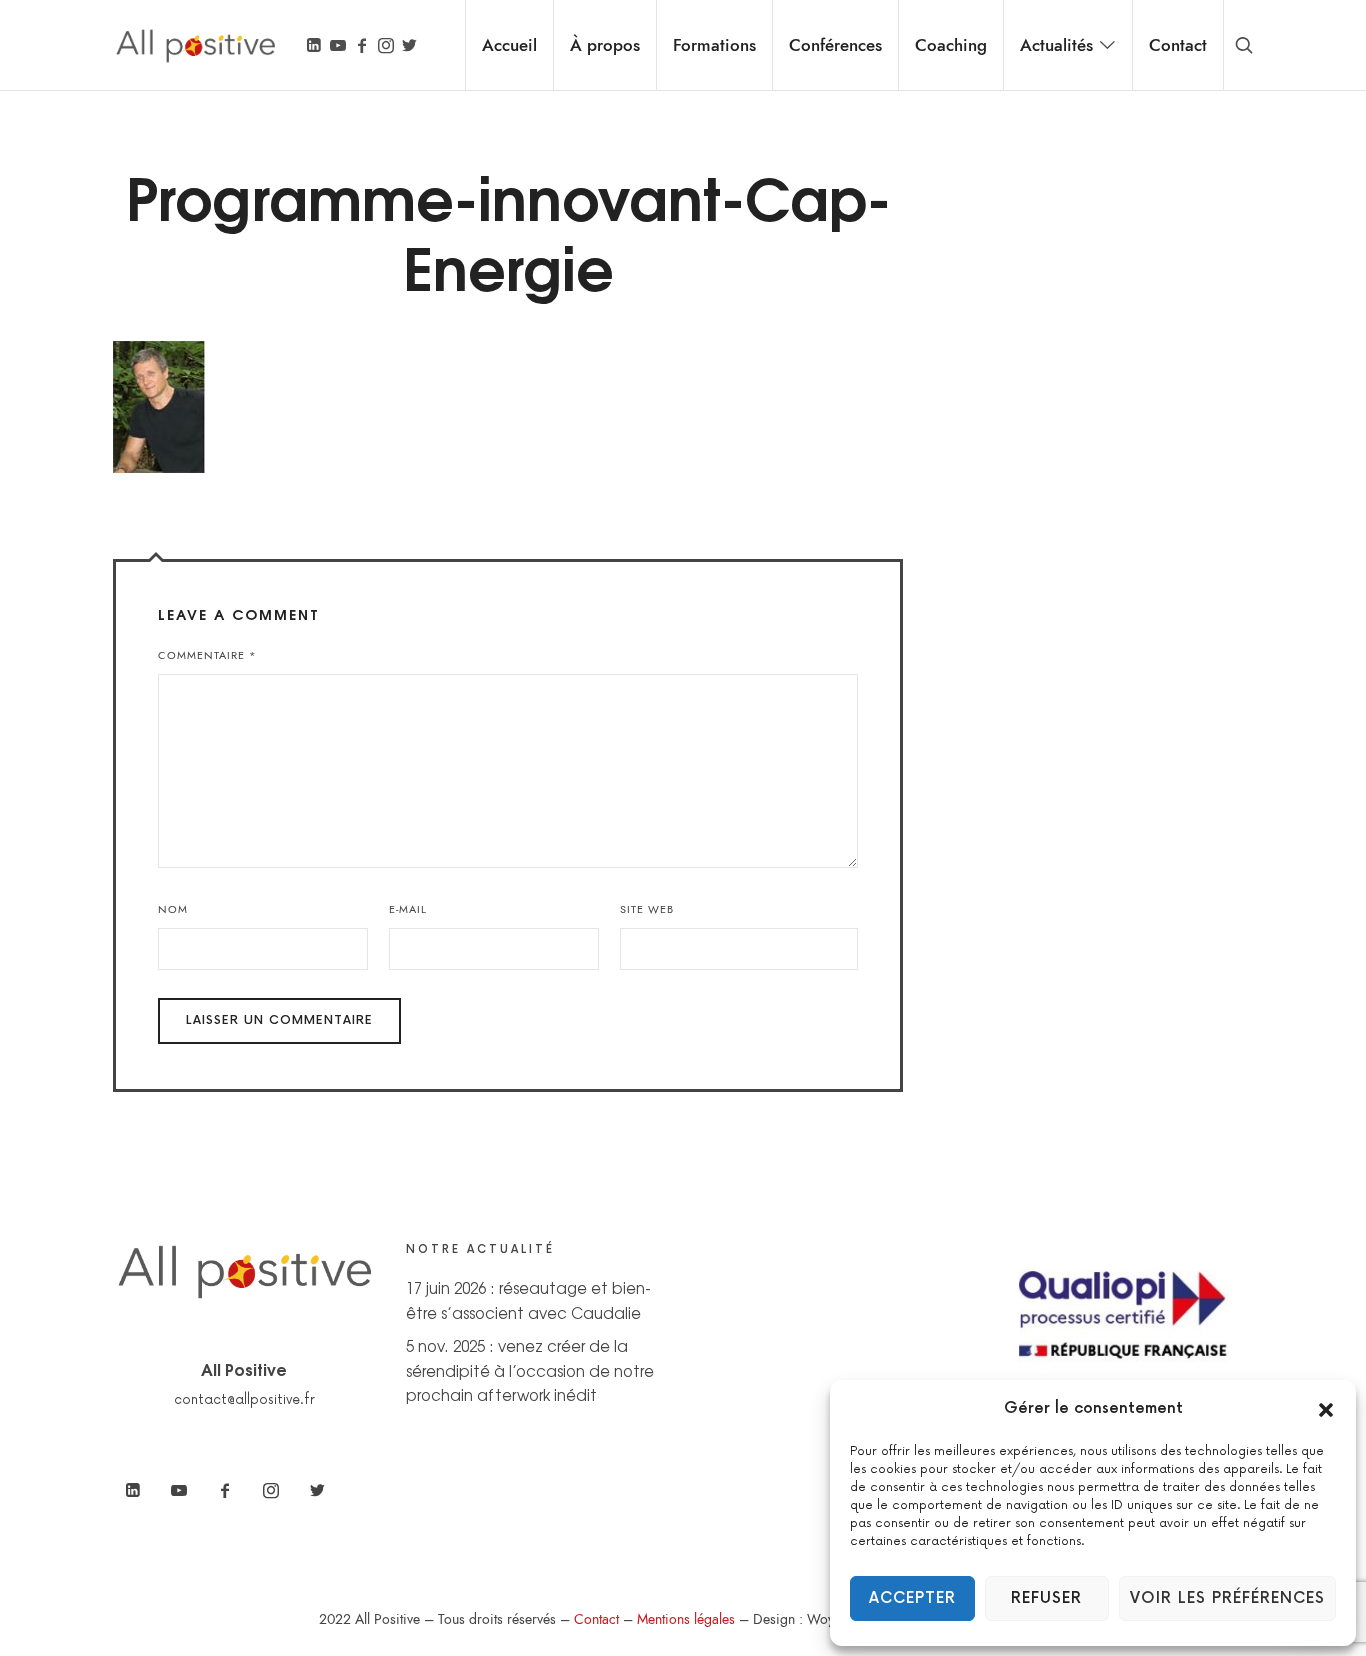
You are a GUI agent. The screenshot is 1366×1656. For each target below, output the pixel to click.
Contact (596, 1619)
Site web (647, 909)
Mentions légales (686, 1619)
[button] (1326, 1409)
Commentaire (207, 655)
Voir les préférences (1227, 1598)
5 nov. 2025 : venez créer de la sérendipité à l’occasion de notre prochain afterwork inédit (530, 1370)
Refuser (1046, 1598)
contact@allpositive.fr (244, 1400)
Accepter (912, 1598)
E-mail (408, 909)
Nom (173, 909)
